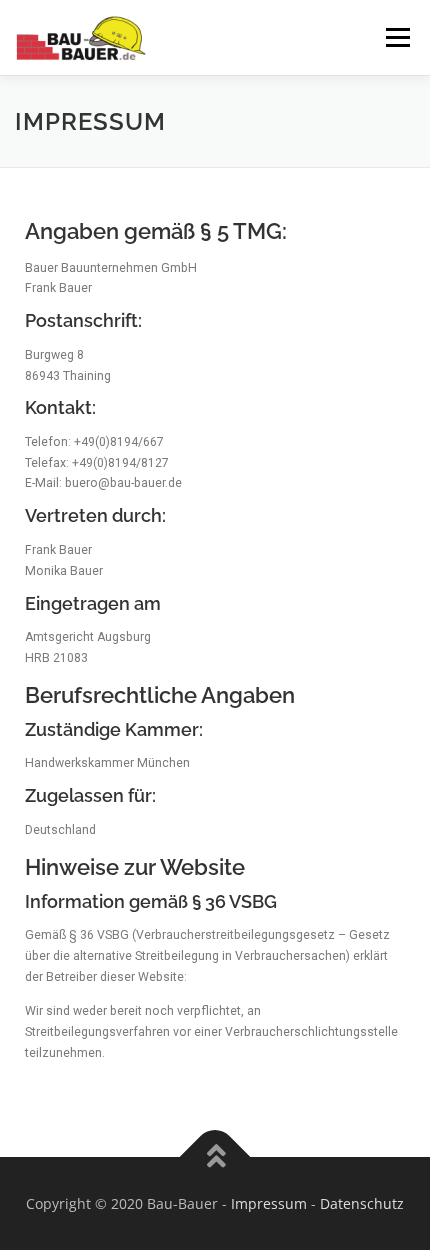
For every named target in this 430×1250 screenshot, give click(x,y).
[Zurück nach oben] (215, 1156)
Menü (396, 37)
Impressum (269, 1203)
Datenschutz (362, 1203)
